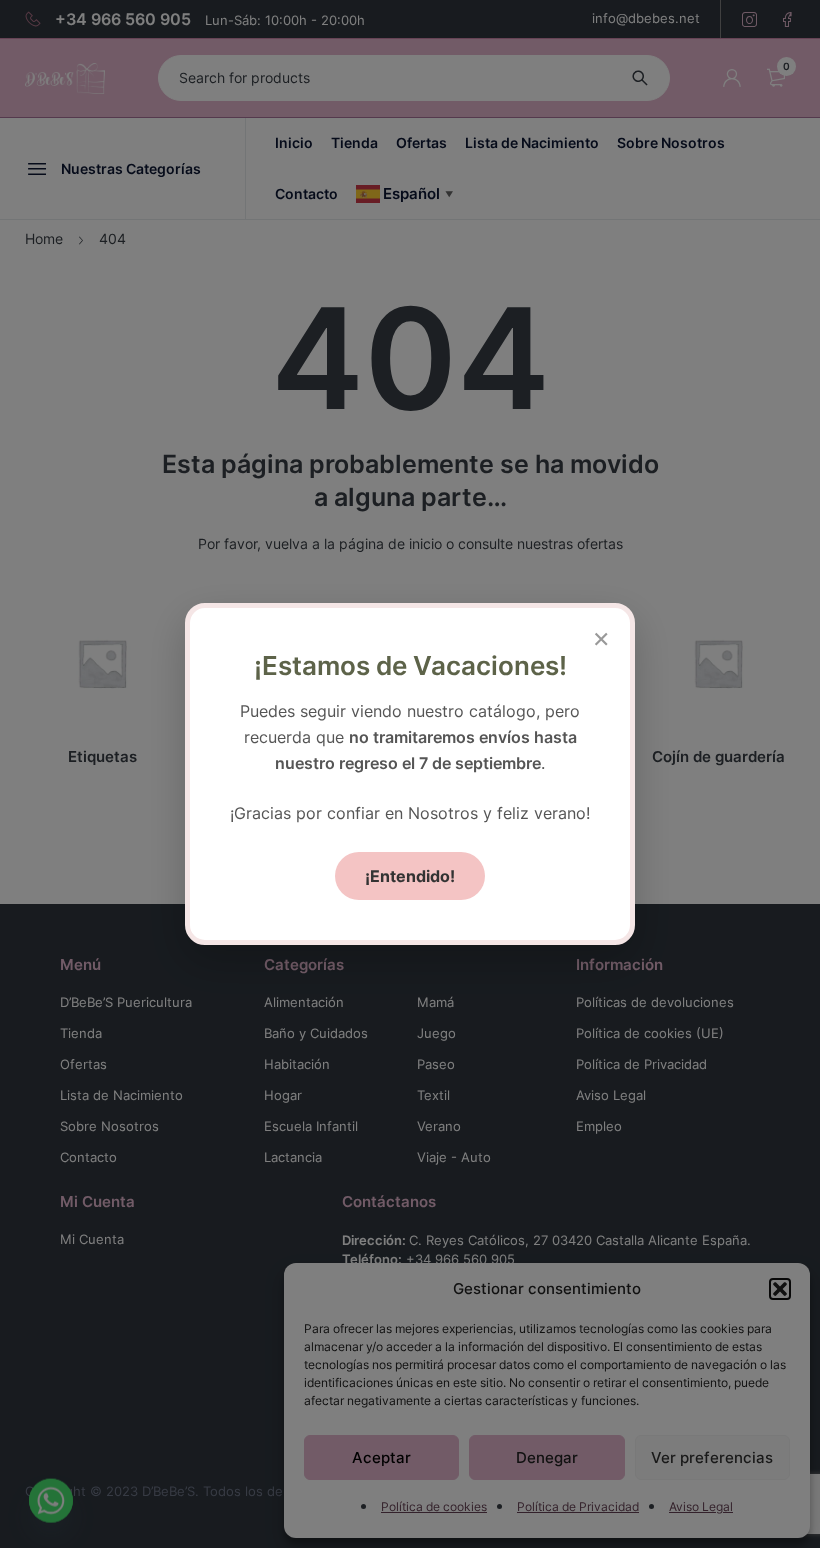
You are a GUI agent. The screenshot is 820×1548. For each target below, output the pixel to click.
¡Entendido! (410, 876)
